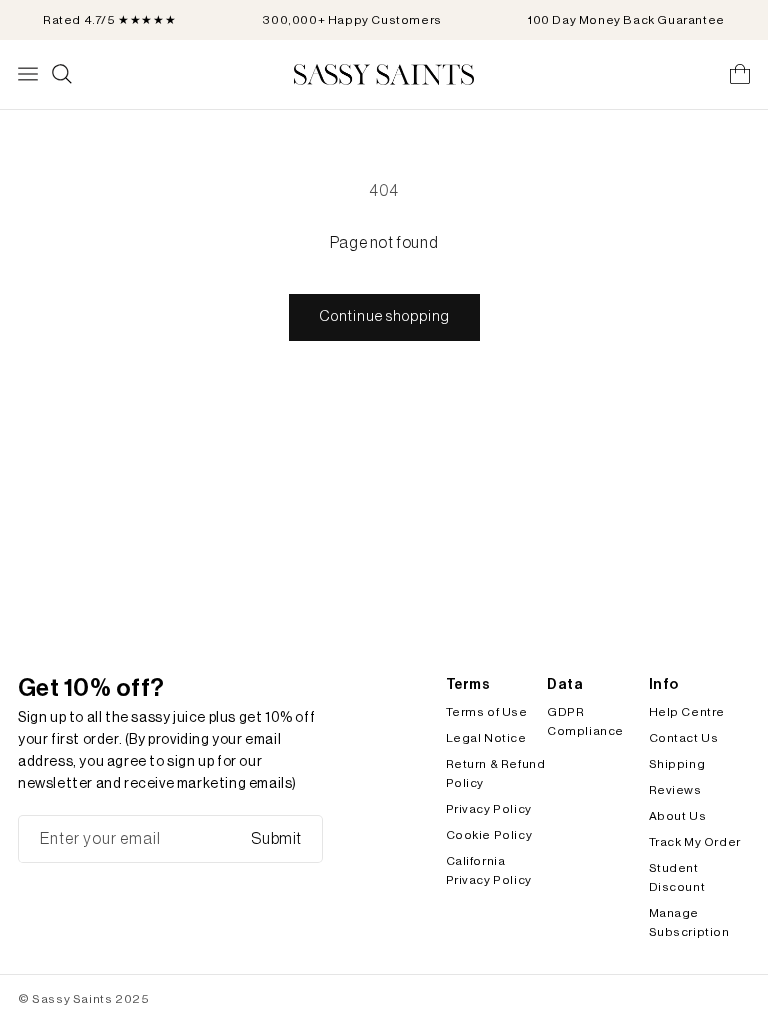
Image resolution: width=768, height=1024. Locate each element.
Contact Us (684, 738)
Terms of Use (487, 712)
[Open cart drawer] (740, 74)
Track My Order (695, 842)
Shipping (677, 764)
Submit (276, 839)
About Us (678, 816)
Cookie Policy (489, 835)
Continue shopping (384, 316)
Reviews (675, 790)
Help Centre (687, 712)
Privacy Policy (489, 809)
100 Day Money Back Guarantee (626, 20)
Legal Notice (486, 738)
